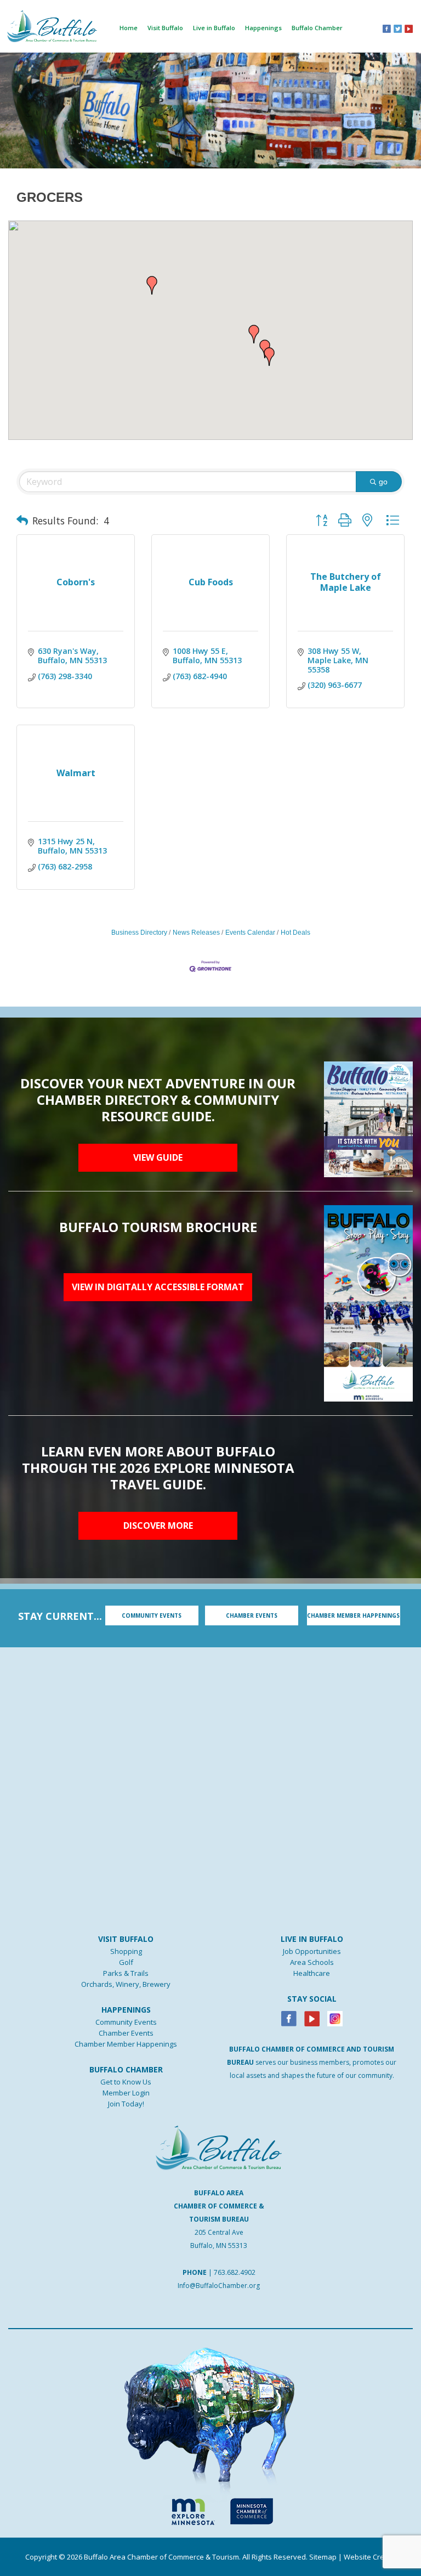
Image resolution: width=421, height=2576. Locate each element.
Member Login (126, 2093)
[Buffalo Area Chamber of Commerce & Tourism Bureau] (52, 25)
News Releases (196, 933)
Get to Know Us (126, 2082)
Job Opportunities (312, 1951)
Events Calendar (250, 933)
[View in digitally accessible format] (368, 1302)
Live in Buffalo (214, 28)
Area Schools (312, 1962)
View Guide (158, 1157)
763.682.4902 (235, 2272)
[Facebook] (289, 2018)
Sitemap (323, 2557)
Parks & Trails (126, 1973)
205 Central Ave (219, 2232)
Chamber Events (126, 2033)
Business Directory (139, 933)
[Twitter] (398, 28)
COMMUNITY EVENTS (152, 1615)
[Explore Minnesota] (188, 2510)
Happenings (263, 28)
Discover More (158, 1526)
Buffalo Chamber (317, 28)
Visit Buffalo (165, 28)
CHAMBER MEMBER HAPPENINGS (353, 1615)
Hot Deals (295, 933)
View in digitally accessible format (158, 1287)
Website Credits (370, 2557)
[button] (269, 357)
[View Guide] (368, 1118)
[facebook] (387, 28)
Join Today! (126, 2104)
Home (129, 28)
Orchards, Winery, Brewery (126, 1984)
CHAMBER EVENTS (252, 1615)
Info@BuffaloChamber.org (219, 2286)
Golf (126, 1962)
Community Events (126, 2022)
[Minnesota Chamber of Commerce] (251, 2510)
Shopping (126, 1951)
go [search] (383, 482)
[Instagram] (335, 2018)
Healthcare (312, 1973)
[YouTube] (409, 28)
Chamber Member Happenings (126, 2044)
